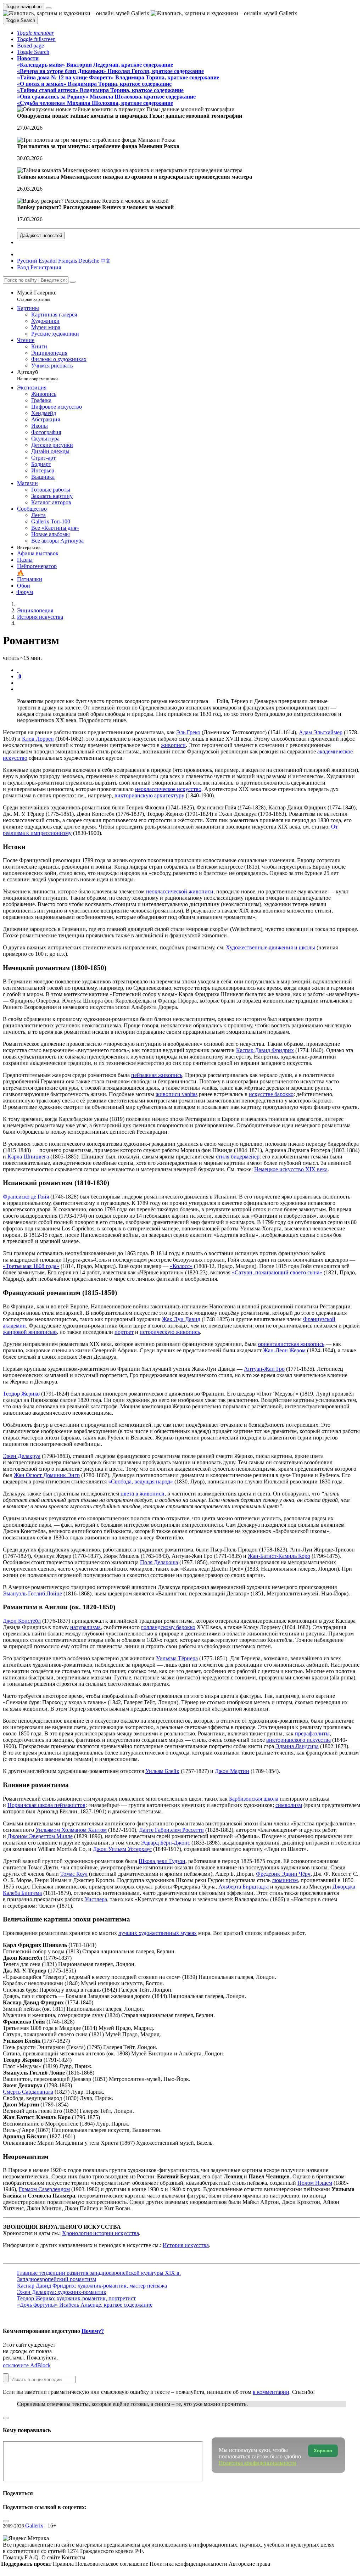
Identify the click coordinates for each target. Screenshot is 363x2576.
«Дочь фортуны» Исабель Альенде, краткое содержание (85, 2305)
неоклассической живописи (180, 891)
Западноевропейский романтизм (57, 2279)
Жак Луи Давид (181, 1319)
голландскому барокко (168, 1627)
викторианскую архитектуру (149, 795)
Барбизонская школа (254, 1799)
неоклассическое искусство (168, 789)
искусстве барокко (271, 1094)
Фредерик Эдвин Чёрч (283, 1874)
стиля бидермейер (238, 1157)
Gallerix (34, 2526)
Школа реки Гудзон (162, 1861)
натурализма (85, 1627)
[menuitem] (106, 261)
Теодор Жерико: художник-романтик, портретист (76, 2298)
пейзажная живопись (157, 1075)
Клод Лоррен (38, 739)
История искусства (186, 2245)
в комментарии (271, 2392)
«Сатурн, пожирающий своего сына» (277, 1272)
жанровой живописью (30, 1332)
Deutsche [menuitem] (89, 261)
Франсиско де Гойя (26, 1197)
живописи (173, 745)
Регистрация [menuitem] (46, 267)
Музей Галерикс (37, 296)
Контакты (74, 2557)
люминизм (285, 1880)
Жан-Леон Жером (284, 1350)
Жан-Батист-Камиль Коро (279, 1556)
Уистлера (96, 1899)
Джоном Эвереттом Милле (40, 1836)
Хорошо (323, 2451)
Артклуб (37, 375)
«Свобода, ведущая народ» (141, 1481)
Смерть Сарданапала (28, 2092)
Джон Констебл (22, 1621)
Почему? (93, 2331)
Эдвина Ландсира (297, 1746)
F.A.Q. (33, 2557)
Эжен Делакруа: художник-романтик (62, 2292)
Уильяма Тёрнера (177, 1658)
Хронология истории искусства (100, 2233)
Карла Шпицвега (28, 1157)
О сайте (52, 2557)
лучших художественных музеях (158, 1933)
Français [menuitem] (68, 261)
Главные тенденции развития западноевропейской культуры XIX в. (99, 2273)
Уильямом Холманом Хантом (71, 1830)
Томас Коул (74, 1874)
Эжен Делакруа (22, 1456)
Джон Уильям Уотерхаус (122, 1849)
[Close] (73, 282)
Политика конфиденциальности (189, 2564)
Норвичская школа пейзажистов (46, 1805)
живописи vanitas (177, 1094)
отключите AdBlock (27, 2365)
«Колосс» (181, 1266)
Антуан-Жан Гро (264, 1369)
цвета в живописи (143, 1494)
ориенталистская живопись (291, 1344)
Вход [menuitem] (23, 267)
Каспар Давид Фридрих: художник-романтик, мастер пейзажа (92, 2286)
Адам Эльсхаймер (321, 732)
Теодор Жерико (21, 1394)
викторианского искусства (298, 1740)
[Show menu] (49, 8)
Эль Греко (188, 732)
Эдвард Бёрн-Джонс (166, 1843)
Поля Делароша (159, 1562)
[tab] (18, 670)
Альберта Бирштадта (244, 1887)
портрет (124, 1332)
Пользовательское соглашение (112, 2564)
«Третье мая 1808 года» (31, 1266)
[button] (35, 33)
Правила (64, 2564)
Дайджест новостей (41, 235)
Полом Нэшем (315, 2183)
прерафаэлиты (312, 1733)
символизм (289, 1805)
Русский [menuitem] (27, 261)
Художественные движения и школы (270, 947)
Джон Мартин (232, 1771)
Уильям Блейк (162, 1771)
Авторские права (249, 2564)
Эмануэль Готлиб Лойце (32, 1593)
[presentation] (189, 683)
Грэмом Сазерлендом (44, 2189)
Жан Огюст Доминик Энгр (47, 1475)
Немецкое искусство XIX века (291, 1169)
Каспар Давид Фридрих (265, 1050)
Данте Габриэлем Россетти (171, 1830)
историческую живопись (170, 1332)
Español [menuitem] (48, 261)
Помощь (14, 2557)
